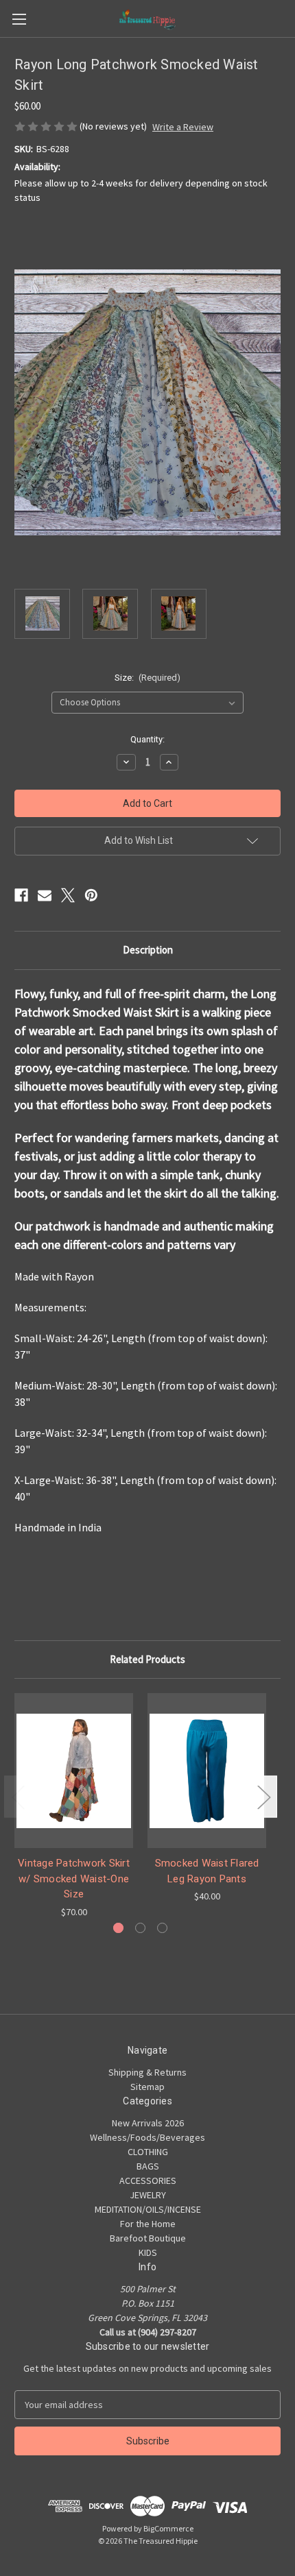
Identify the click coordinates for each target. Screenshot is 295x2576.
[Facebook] (21, 895)
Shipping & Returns (147, 2072)
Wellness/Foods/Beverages (147, 2137)
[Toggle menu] (19, 19)
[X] (68, 895)
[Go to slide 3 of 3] (162, 1928)
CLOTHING (148, 2152)
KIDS (148, 2252)
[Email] (45, 895)
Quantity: (147, 739)
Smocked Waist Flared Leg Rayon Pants (207, 1871)
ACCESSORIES (148, 2180)
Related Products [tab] (147, 1659)
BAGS (148, 2166)
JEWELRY (148, 2195)
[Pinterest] (91, 895)
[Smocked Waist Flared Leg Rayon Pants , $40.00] (207, 1771)
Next (263, 1797)
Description (148, 950)
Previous (18, 1797)
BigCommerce (168, 2528)
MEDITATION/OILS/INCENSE (148, 2209)
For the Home (148, 2224)
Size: (148, 678)
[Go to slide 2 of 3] (140, 1928)
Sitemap (147, 2087)
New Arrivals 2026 (148, 2123)
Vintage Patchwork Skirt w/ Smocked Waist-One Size (74, 1879)
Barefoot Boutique (148, 2238)
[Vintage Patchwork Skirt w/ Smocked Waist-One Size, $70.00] (74, 1771)
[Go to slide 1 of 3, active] (118, 1928)
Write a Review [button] (183, 127)
